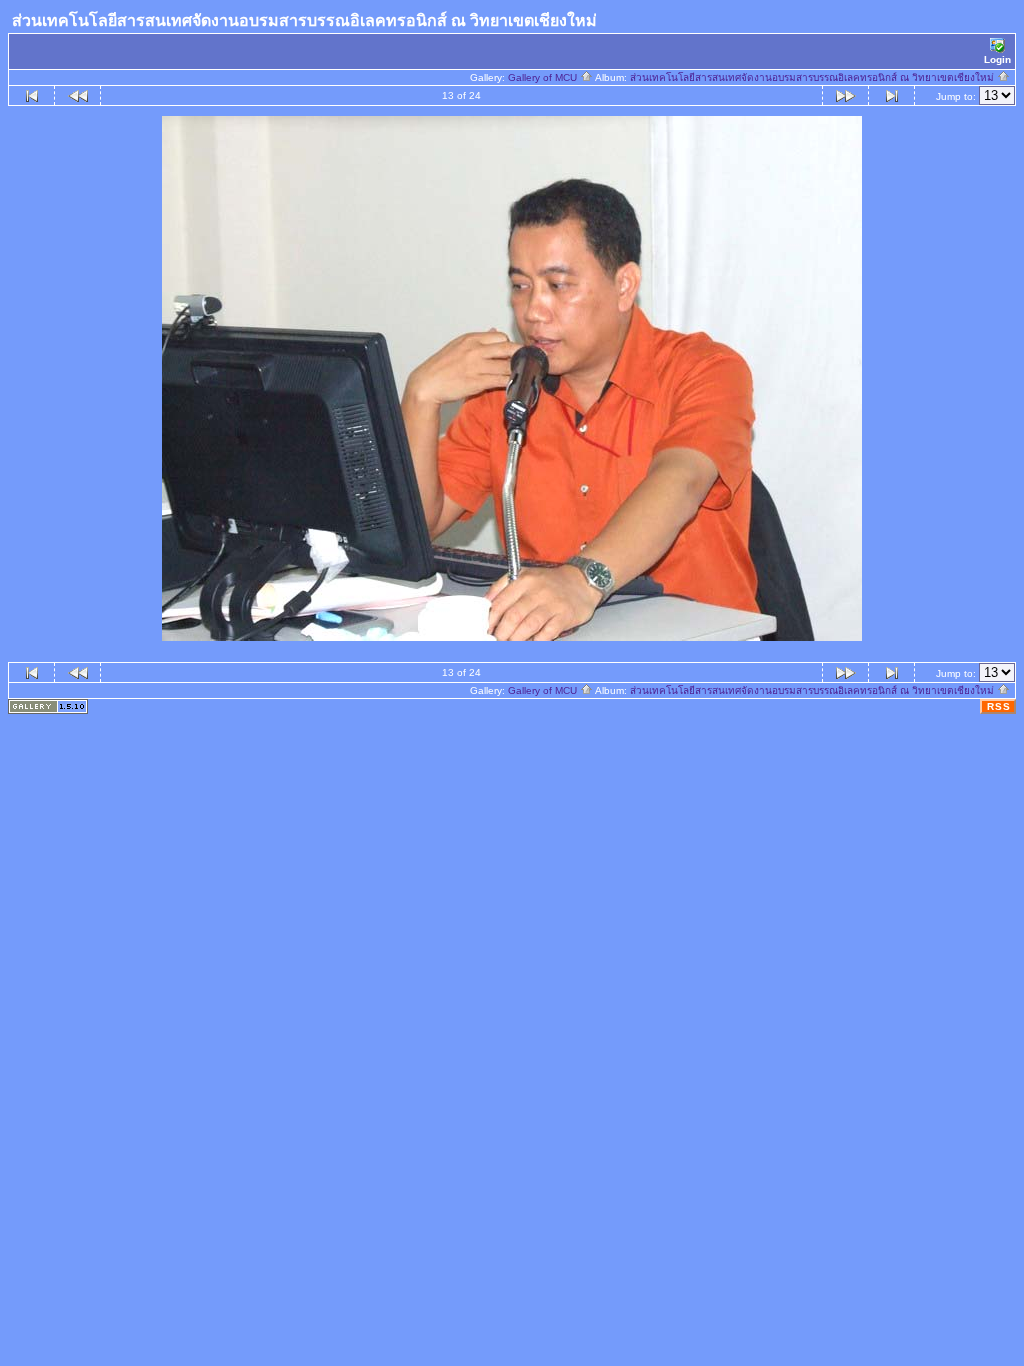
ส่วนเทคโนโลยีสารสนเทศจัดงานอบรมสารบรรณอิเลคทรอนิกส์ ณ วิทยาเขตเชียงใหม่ (813, 77)
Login (997, 59)
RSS (999, 706)
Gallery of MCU (544, 77)
